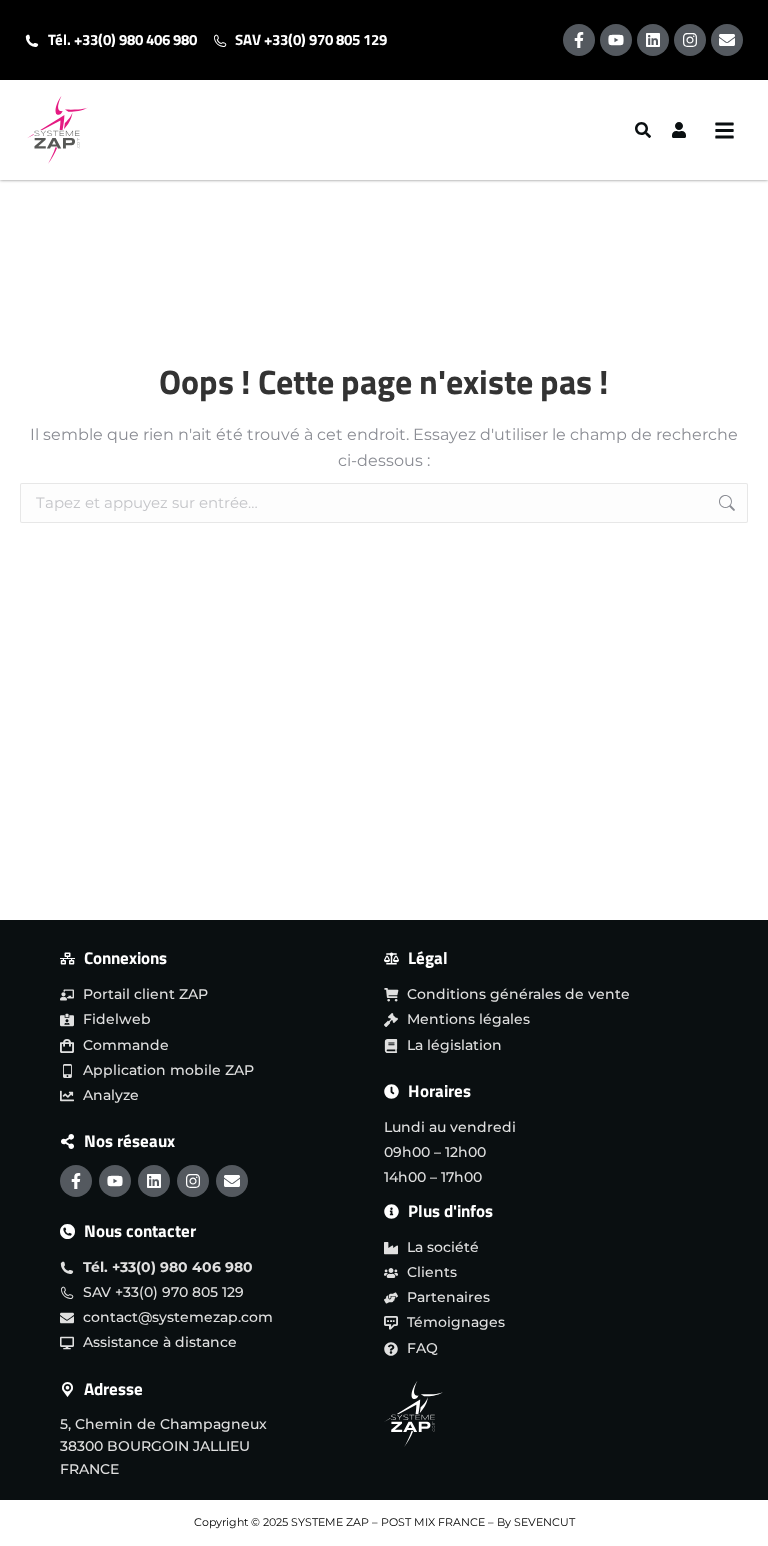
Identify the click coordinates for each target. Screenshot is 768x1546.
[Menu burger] (729, 130)
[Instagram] (690, 40)
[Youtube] (616, 40)
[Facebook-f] (579, 40)
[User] (681, 130)
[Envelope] (727, 40)
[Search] (645, 130)
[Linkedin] (653, 40)
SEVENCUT (544, 1522)
